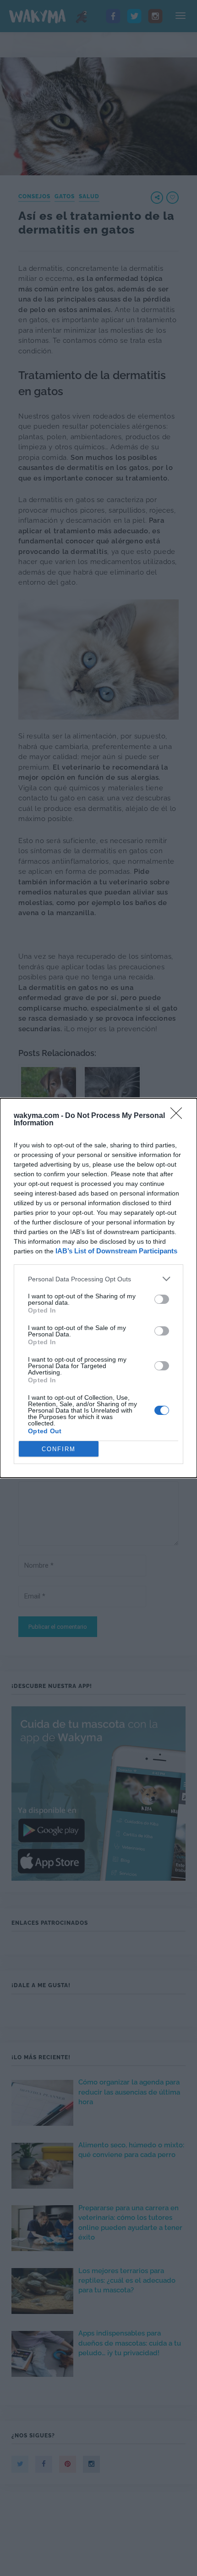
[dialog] (98, 1288)
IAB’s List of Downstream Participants (116, 1251)
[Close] (179, 1116)
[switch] (162, 1299)
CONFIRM (59, 1449)
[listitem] (98, 1279)
